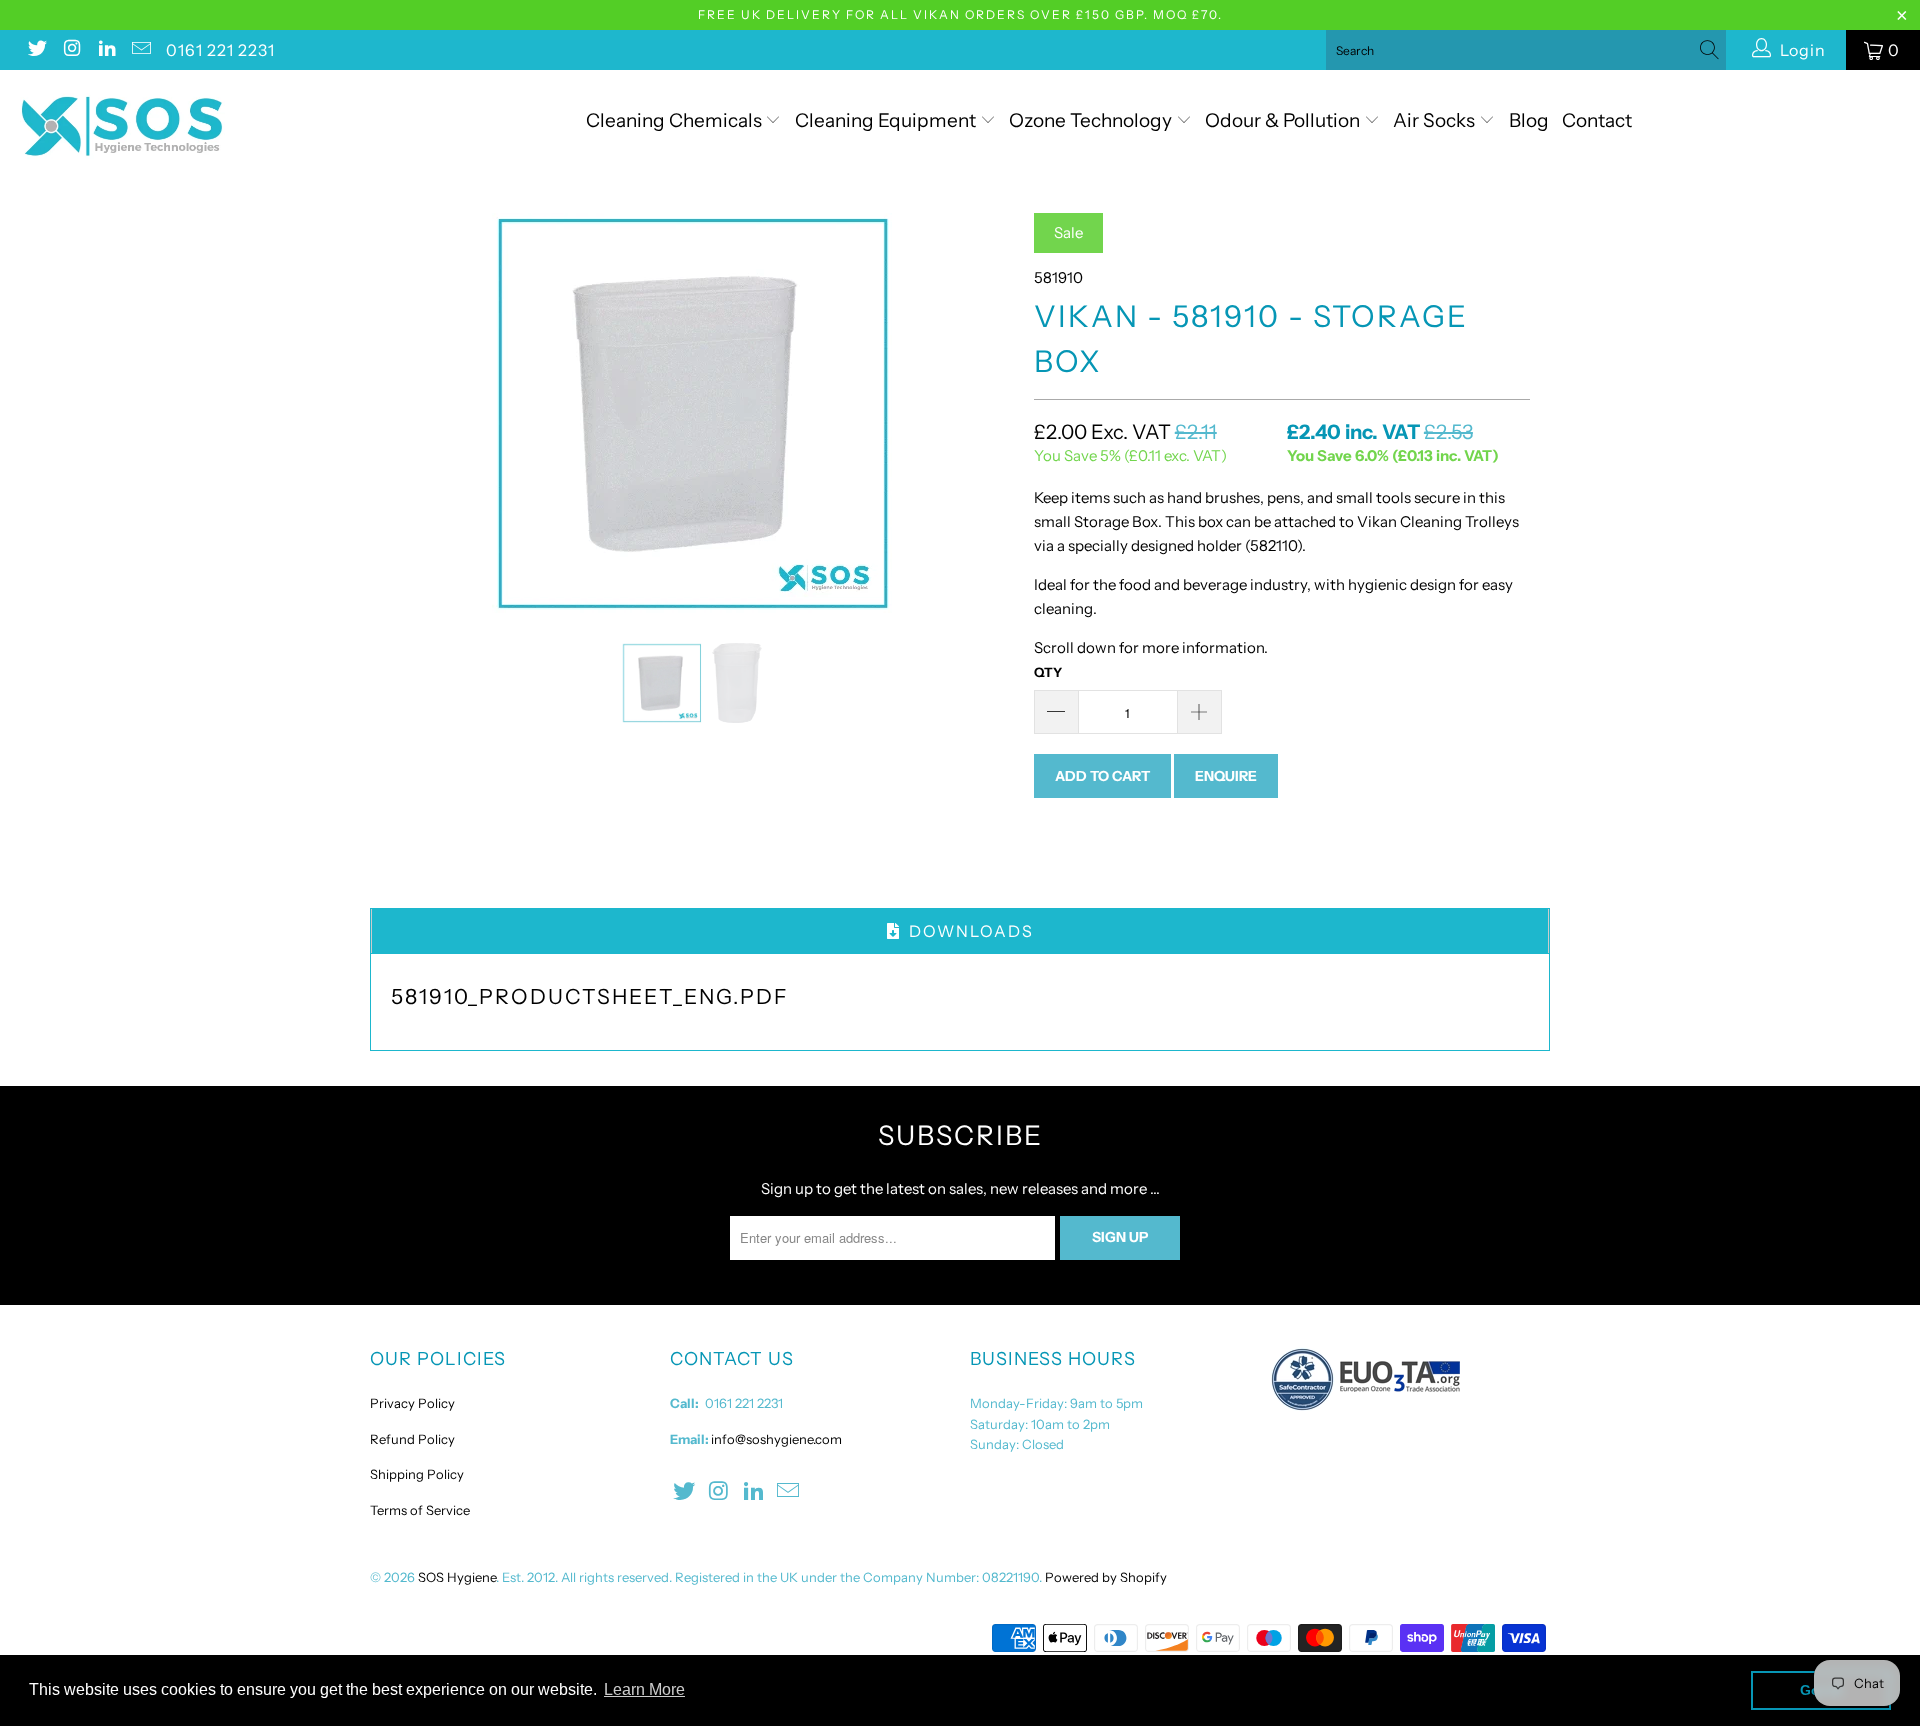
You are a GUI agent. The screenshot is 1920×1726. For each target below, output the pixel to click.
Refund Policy (412, 1439)
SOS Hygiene (457, 1577)
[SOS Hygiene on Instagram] (71, 50)
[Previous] (404, 413)
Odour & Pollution (1284, 120)
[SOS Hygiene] (163, 126)
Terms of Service (420, 1510)
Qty (1048, 672)
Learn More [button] (644, 1689)
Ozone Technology (1092, 120)
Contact (1597, 120)
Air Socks (1436, 120)
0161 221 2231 (220, 50)
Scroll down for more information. (1151, 647)
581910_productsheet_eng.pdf (590, 996)
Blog (1529, 120)
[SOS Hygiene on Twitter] (36, 50)
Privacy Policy (412, 1403)
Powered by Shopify (1106, 1577)
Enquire (1226, 776)
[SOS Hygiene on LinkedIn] (106, 50)
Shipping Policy (417, 1474)
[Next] (979, 413)
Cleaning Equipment (885, 120)
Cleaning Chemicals (674, 120)
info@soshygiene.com (776, 1439)
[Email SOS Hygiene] (141, 50)
